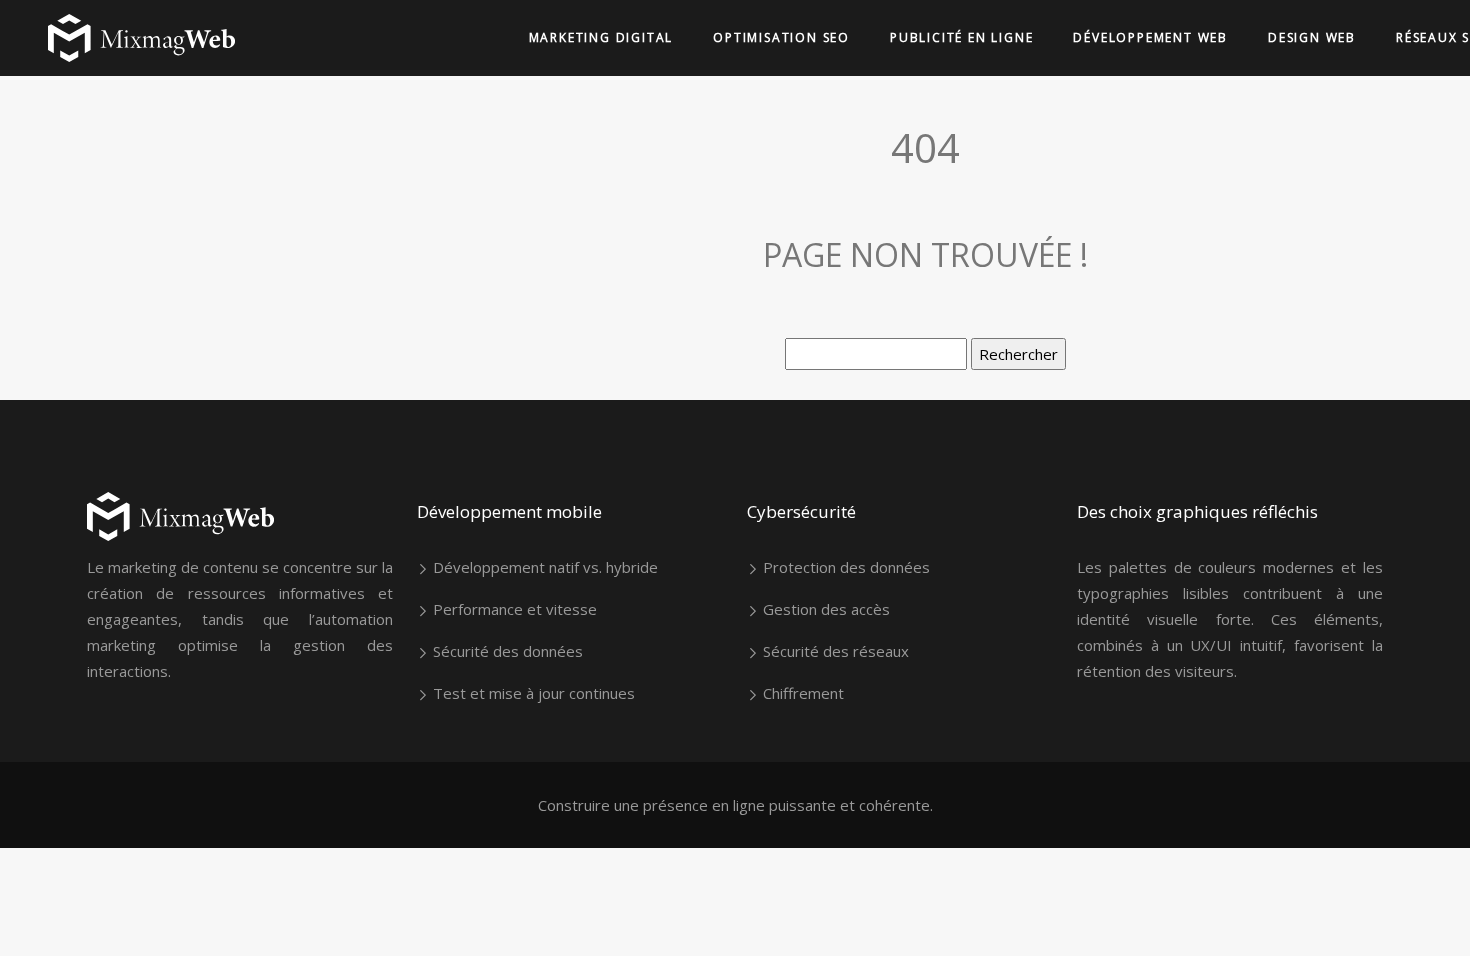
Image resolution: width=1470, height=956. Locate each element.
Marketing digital (601, 37)
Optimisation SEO (781, 37)
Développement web (1150, 37)
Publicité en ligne (961, 37)
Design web (1312, 37)
